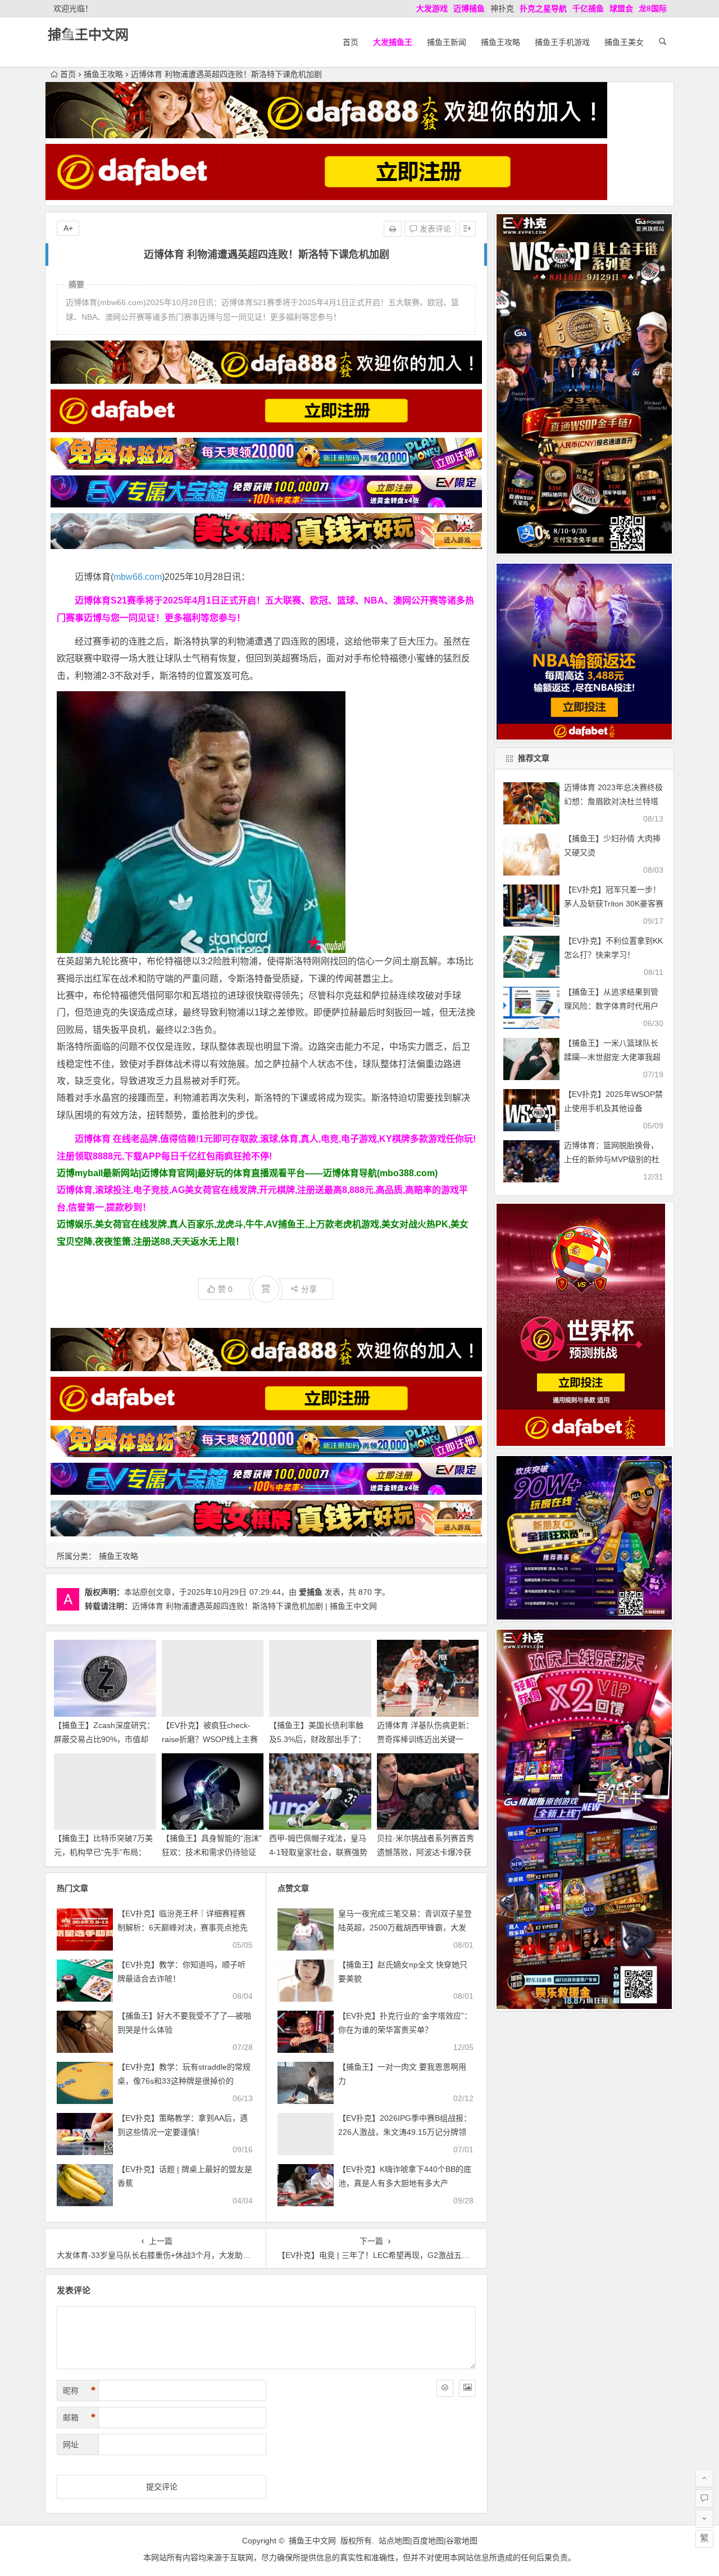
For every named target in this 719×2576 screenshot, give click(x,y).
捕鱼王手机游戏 (562, 42)
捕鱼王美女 (624, 42)
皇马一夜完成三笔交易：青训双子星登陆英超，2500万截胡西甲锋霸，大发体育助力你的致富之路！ (405, 1928)
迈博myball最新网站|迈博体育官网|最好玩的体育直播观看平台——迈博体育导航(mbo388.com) (247, 1173)
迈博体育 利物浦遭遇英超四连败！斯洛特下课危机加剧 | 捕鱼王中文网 (254, 1606)
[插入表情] (445, 2388)
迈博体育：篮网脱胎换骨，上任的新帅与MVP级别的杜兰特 (612, 1159)
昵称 (79, 2391)
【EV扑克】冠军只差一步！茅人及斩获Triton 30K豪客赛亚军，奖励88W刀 (614, 904)
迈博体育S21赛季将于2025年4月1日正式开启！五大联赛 (188, 600)
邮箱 (79, 2418)
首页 (351, 42)
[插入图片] (467, 2388)
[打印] (393, 229)
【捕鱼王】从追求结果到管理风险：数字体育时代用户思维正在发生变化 (611, 1006)
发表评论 (434, 229)
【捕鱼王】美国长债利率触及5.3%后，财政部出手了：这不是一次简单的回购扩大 (317, 1739)
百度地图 (428, 2541)
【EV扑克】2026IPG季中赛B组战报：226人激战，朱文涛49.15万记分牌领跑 (405, 2132)
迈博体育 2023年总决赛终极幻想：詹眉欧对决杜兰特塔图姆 (613, 801)
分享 (309, 1289)
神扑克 (502, 8)
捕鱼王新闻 (447, 42)
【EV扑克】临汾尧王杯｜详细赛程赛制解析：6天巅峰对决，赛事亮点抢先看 (183, 1928)
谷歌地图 (462, 2541)
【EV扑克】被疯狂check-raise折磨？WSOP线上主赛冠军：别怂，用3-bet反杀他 (210, 1739)
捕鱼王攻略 (500, 42)
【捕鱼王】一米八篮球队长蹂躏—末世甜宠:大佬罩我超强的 (612, 1057)
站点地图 (394, 2541)
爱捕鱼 (311, 1592)
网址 (71, 2445)
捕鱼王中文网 (88, 35)
